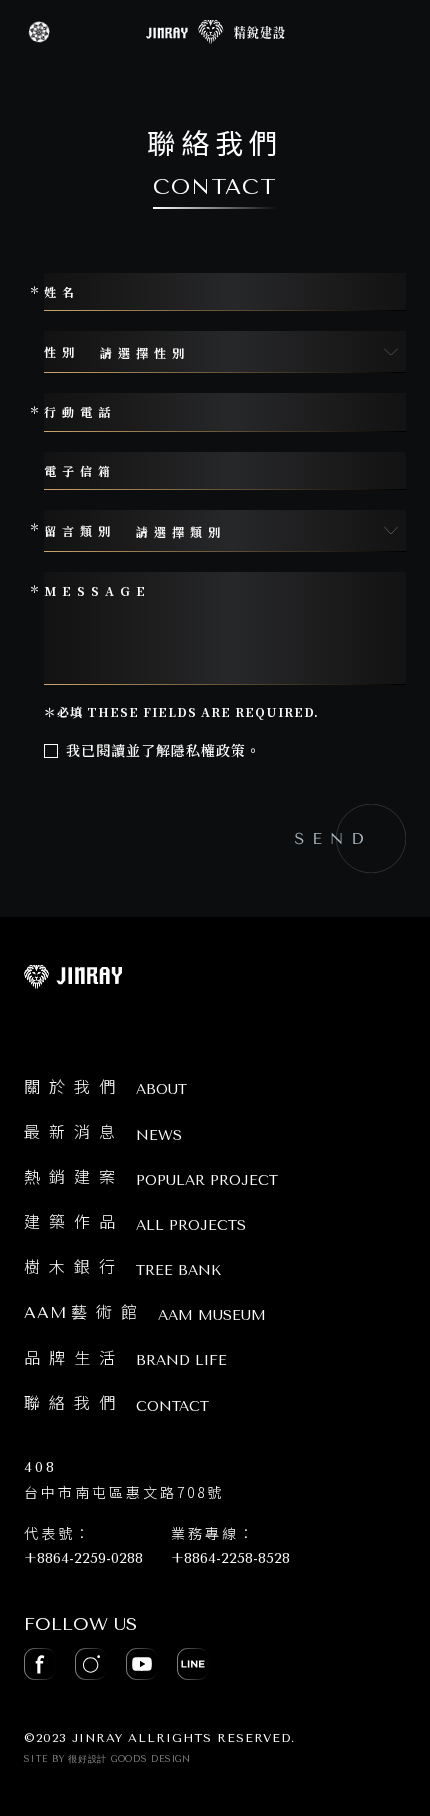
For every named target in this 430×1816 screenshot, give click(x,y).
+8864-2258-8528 (230, 1558)
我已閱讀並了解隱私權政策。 (163, 750)
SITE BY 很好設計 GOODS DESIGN (107, 1759)
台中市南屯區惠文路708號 (124, 1480)
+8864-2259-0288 (83, 1558)
